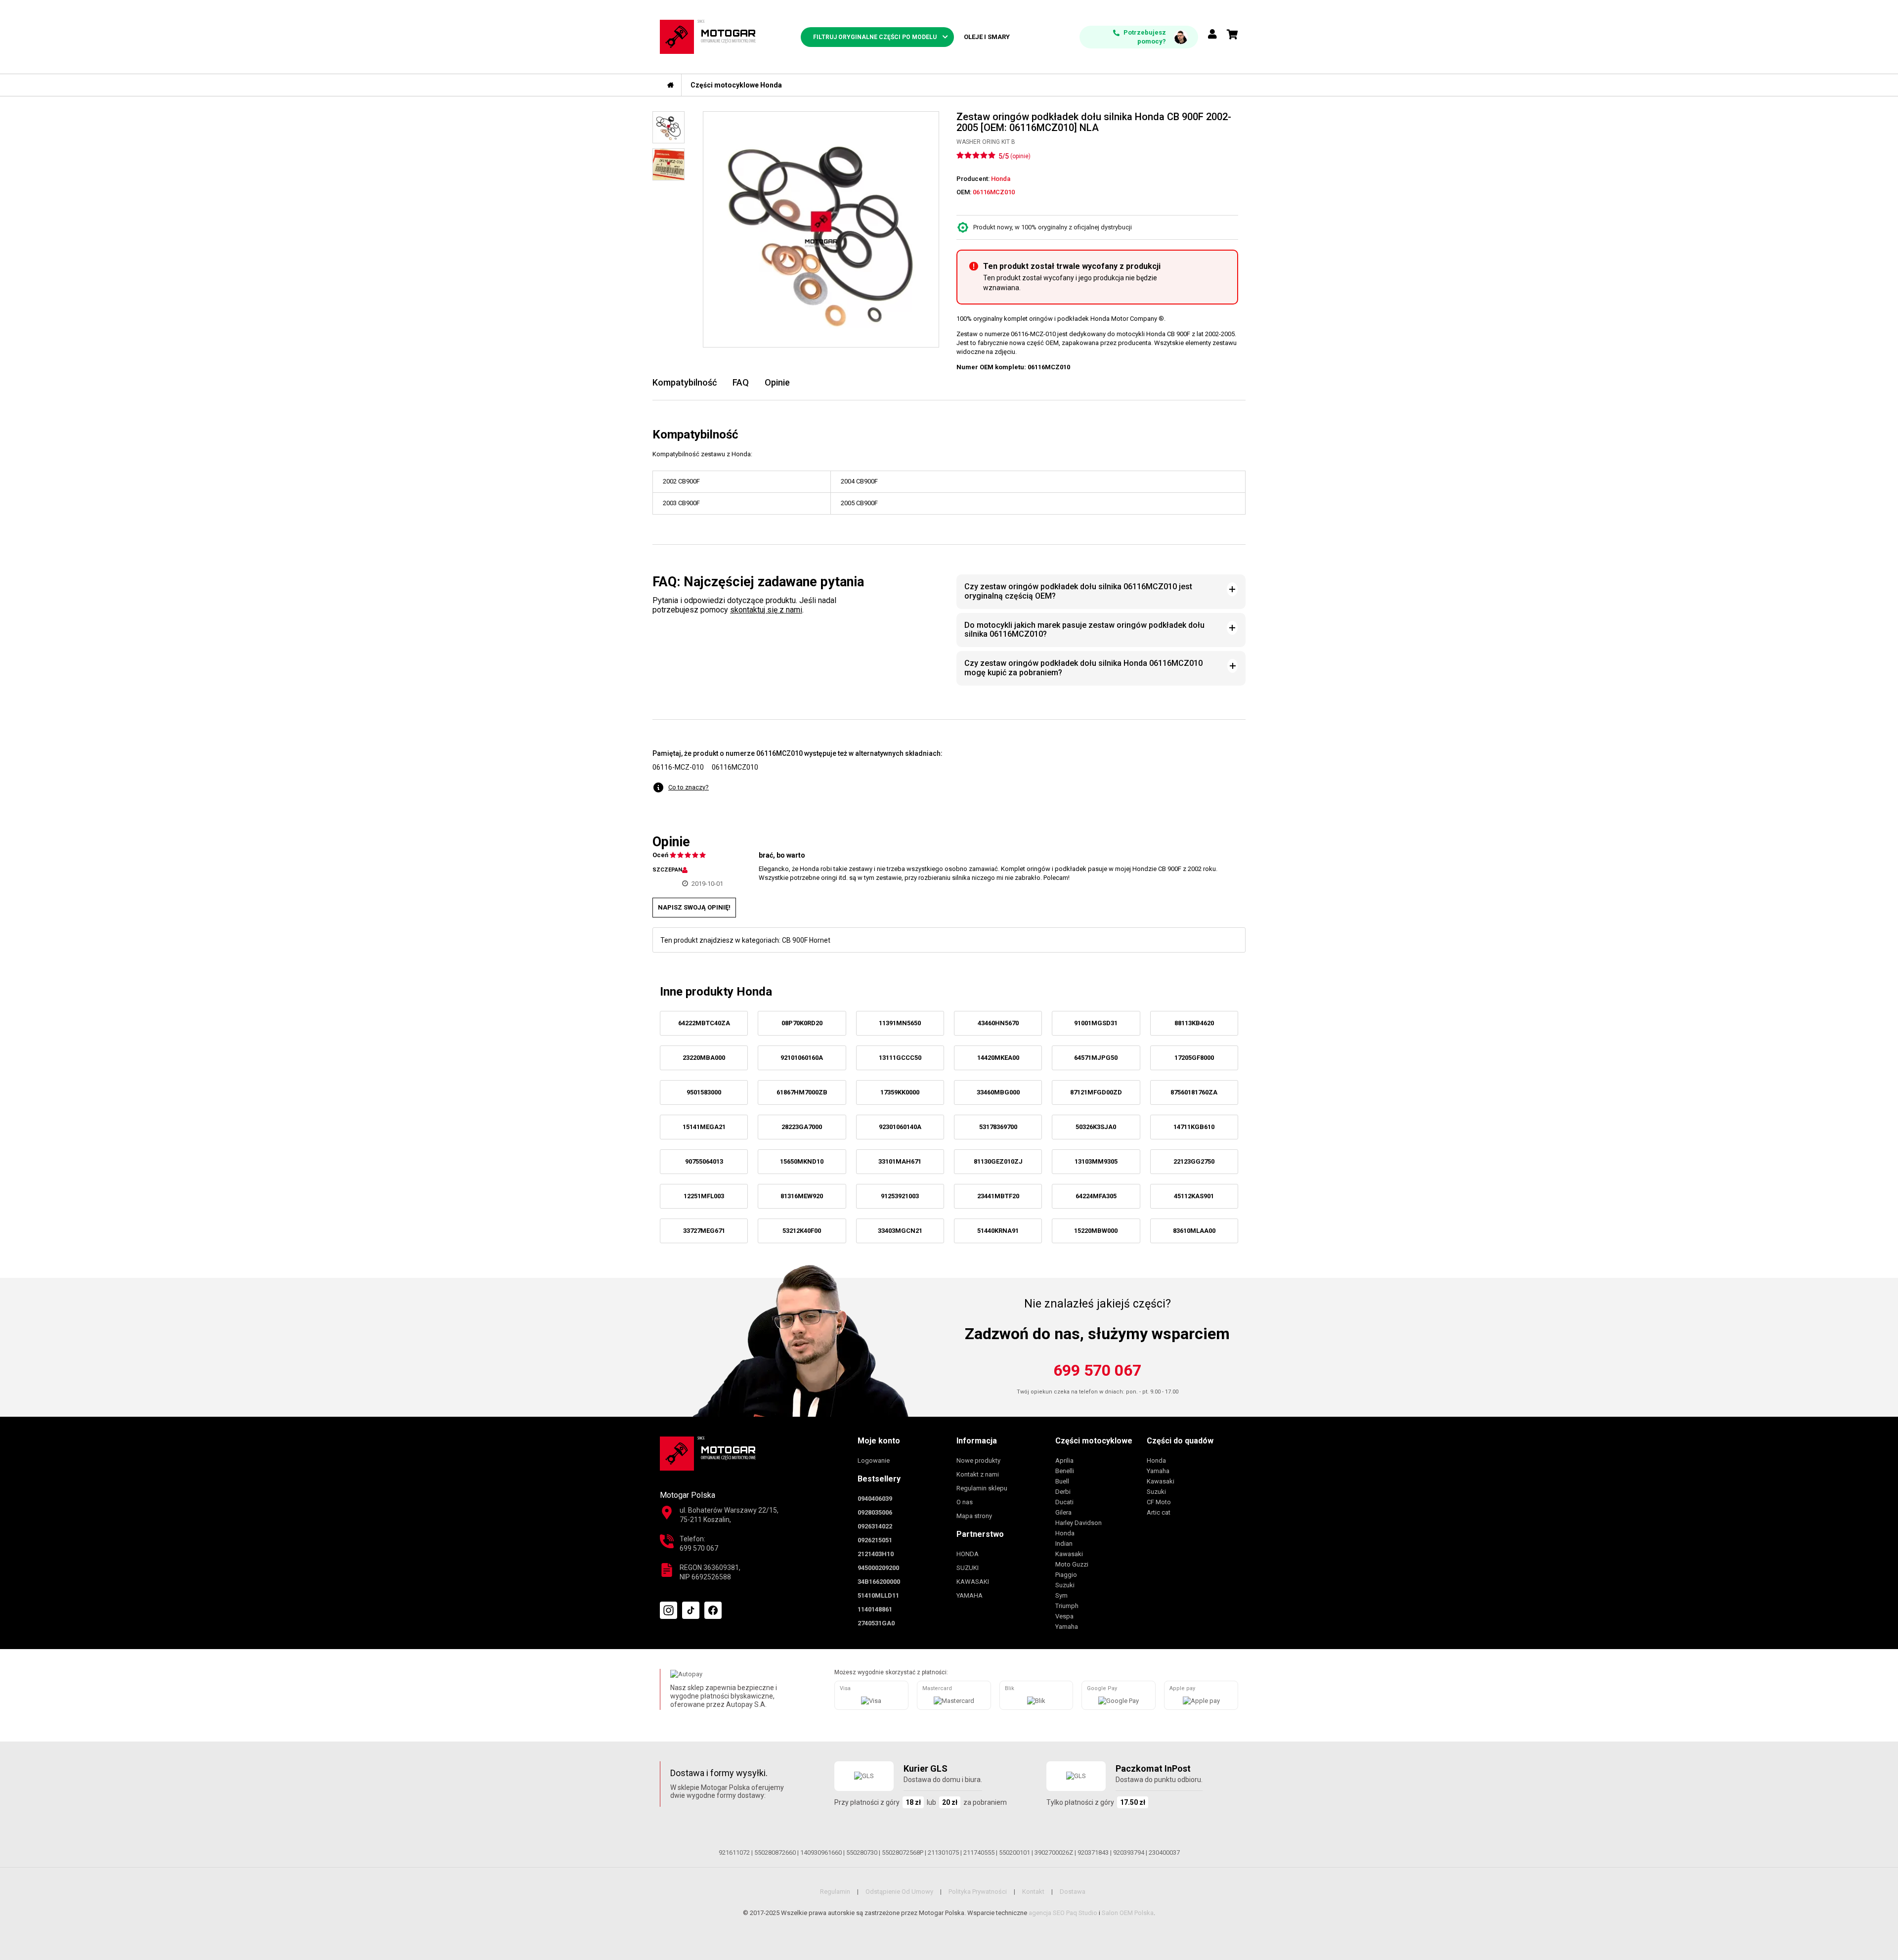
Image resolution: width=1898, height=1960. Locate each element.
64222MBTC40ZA (704, 1023)
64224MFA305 (1096, 1196)
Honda (1065, 1533)
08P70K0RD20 (802, 1023)
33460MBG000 (998, 1092)
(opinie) (1020, 156)
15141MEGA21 (704, 1127)
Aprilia (1064, 1460)
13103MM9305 (1096, 1161)
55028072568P (903, 1852)
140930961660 (821, 1852)
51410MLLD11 (878, 1595)
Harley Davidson (1078, 1523)
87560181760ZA (1194, 1092)
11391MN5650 (900, 1023)
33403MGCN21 (900, 1231)
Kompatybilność (685, 382)
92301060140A (900, 1127)
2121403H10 (876, 1554)
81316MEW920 (802, 1196)
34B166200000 (879, 1582)
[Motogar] (708, 36)
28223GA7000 (802, 1127)
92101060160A (802, 1058)
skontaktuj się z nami (766, 610)
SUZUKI (968, 1568)
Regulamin (835, 1892)
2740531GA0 (876, 1623)
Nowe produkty (978, 1460)
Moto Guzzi (1072, 1564)
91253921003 (900, 1196)
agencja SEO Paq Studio (1063, 1913)
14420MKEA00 (998, 1058)
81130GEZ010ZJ (998, 1161)
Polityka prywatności (978, 1892)
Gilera (1063, 1512)
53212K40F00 (802, 1231)
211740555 (979, 1852)
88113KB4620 (1194, 1023)
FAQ (741, 382)
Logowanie (874, 1460)
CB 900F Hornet (806, 940)
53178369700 (998, 1127)
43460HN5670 (998, 1023)
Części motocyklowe (1094, 1441)
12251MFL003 (704, 1196)
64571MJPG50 (1096, 1058)
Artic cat (1159, 1512)
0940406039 (875, 1499)
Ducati (1064, 1502)
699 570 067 (1097, 1370)
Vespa (1064, 1616)
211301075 (943, 1852)
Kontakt (1033, 1892)
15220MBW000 (1096, 1231)
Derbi (1063, 1492)
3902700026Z (1054, 1852)
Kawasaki (1069, 1554)
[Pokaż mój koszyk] (1232, 35)
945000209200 (878, 1568)
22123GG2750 (1194, 1161)
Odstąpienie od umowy (899, 1892)
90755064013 (704, 1161)
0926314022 (875, 1526)
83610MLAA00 (1194, 1231)
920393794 (1129, 1852)
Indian (1064, 1544)
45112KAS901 (1194, 1196)
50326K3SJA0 (1096, 1127)
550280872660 (775, 1852)
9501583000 (704, 1092)
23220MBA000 (704, 1058)
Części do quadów (1180, 1441)
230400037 (1164, 1852)
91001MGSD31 (1096, 1023)
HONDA (968, 1554)
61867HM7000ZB (802, 1092)
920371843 (1093, 1852)
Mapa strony (974, 1516)
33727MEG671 (704, 1231)
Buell (1062, 1481)
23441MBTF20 (998, 1196)
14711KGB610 (1194, 1127)
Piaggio (1066, 1575)
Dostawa (1073, 1892)
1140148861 (875, 1609)
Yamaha (1067, 1627)
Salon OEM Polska (1128, 1913)
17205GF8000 (1194, 1058)
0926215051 (875, 1540)
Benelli (1065, 1471)
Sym (1061, 1595)
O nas (965, 1502)
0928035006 (875, 1512)
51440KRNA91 (998, 1231)
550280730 (862, 1852)
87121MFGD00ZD (1096, 1092)
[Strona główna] (671, 85)
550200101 (1014, 1852)
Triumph (1067, 1606)
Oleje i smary (987, 37)
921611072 (734, 1852)
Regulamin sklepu (982, 1488)
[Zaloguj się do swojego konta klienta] (1212, 35)
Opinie (777, 382)
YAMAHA (970, 1595)
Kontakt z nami (978, 1474)
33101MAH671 (900, 1161)
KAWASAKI (973, 1582)
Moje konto (879, 1441)
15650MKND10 (802, 1161)
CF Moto (1159, 1502)
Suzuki (1065, 1585)
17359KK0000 (900, 1092)
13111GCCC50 (900, 1058)
